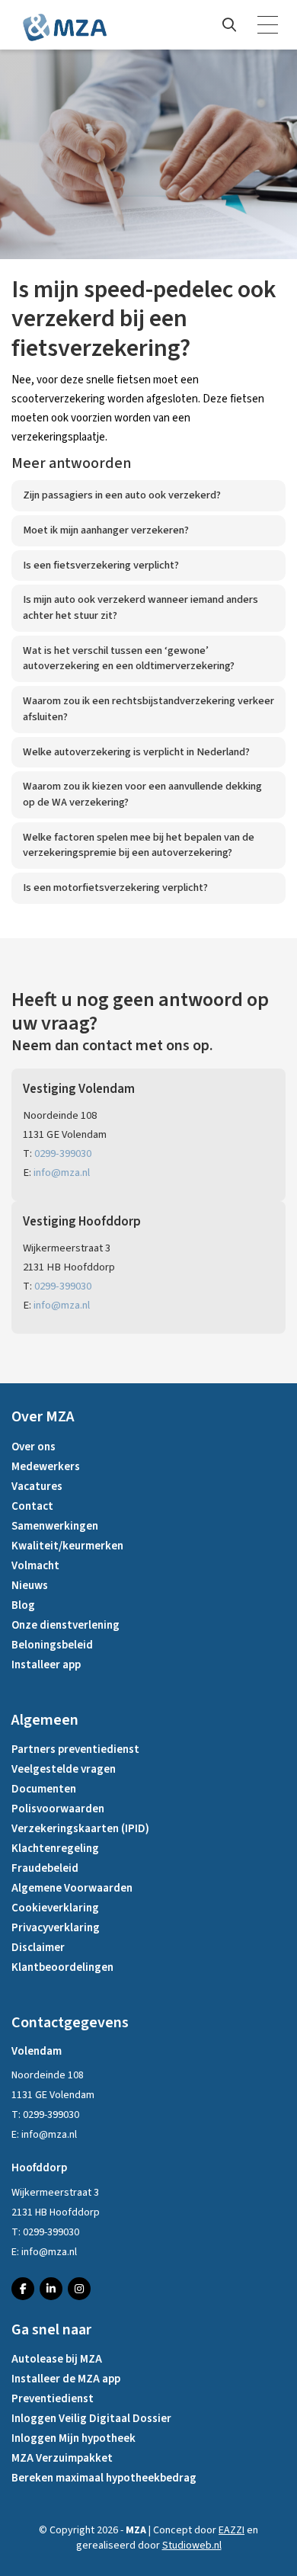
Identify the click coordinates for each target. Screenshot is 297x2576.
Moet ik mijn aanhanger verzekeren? (106, 530)
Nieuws (30, 1586)
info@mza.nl (62, 1173)
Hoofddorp (39, 2168)
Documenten (44, 1789)
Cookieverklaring (55, 1908)
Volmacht (35, 1566)
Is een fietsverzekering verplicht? (101, 565)
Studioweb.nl (192, 2546)
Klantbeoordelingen (62, 1967)
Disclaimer (38, 1948)
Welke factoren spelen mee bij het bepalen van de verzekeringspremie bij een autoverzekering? (139, 845)
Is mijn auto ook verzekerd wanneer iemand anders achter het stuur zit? (141, 607)
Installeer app (46, 1665)
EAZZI (232, 2530)
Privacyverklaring (56, 1928)
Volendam (37, 2051)
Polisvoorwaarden (58, 1809)
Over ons (34, 1447)
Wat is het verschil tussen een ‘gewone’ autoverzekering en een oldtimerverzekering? (129, 658)
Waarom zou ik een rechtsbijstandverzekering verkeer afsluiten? (148, 709)
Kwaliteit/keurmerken (67, 1546)
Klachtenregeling (55, 1849)
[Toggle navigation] (269, 25)
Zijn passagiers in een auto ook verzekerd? (122, 495)
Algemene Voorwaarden (72, 1888)
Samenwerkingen (55, 1526)
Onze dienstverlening (65, 1625)
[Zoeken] (229, 25)
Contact (32, 1506)
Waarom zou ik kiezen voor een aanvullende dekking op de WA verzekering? (142, 794)
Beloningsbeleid (52, 1645)
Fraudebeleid (45, 1868)
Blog (23, 1605)
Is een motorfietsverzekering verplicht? (115, 888)
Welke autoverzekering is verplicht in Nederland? (136, 752)
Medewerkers (46, 1467)
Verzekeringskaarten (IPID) (80, 1829)
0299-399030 (63, 1153)
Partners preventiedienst (75, 1749)
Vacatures (37, 1487)
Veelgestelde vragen (64, 1769)
